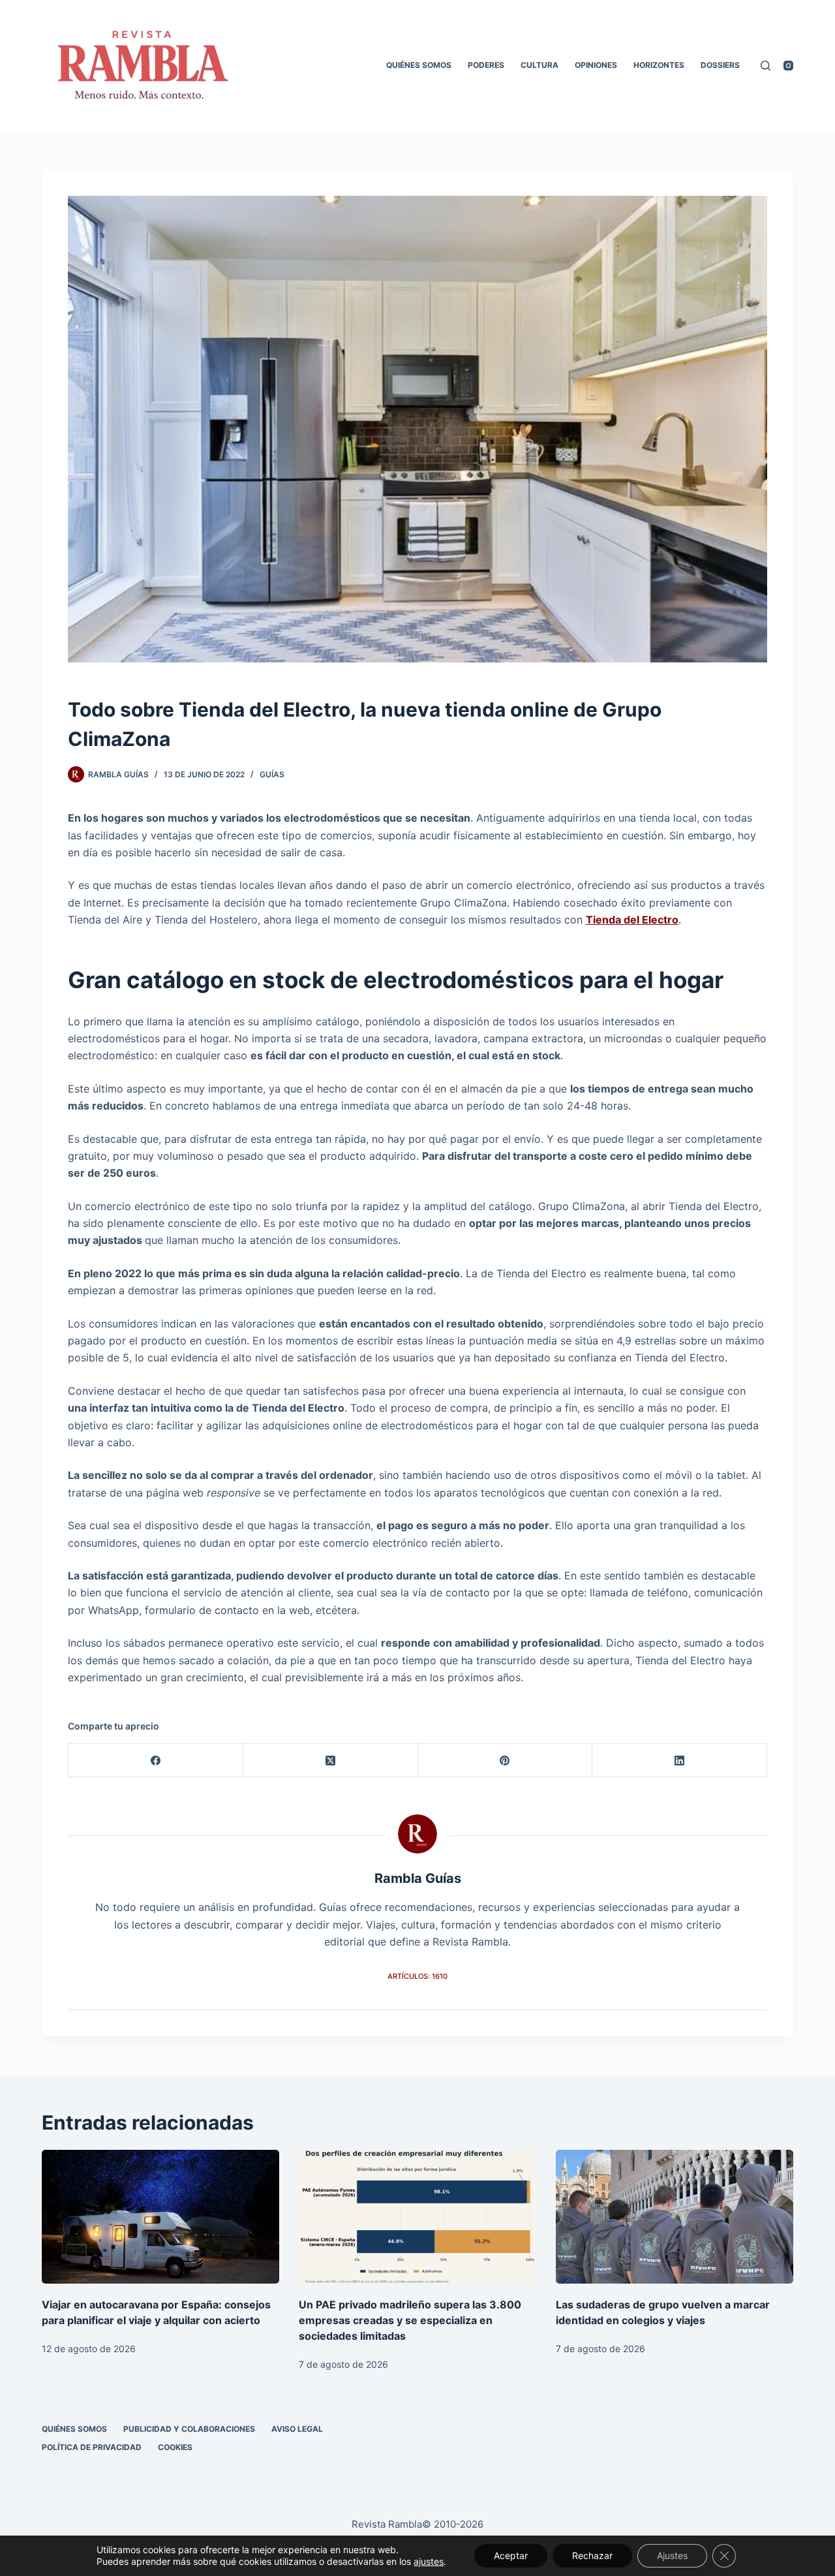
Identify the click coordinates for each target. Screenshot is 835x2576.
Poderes (486, 65)
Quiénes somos (419, 65)
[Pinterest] (506, 1761)
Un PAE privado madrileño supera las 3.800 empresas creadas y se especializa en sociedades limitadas (410, 2320)
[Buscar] (766, 66)
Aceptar (511, 2555)
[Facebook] (156, 1761)
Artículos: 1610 (417, 1976)
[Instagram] (788, 66)
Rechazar (592, 2555)
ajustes (429, 2561)
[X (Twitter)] (331, 1761)
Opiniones (596, 65)
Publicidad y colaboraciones (189, 2429)
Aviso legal (297, 2429)
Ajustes (672, 2555)
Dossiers (720, 65)
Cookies (175, 2447)
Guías (272, 774)
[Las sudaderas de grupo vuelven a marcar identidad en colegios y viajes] (675, 2217)
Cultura (539, 65)
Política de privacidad (92, 2447)
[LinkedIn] (680, 1761)
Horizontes (659, 65)
